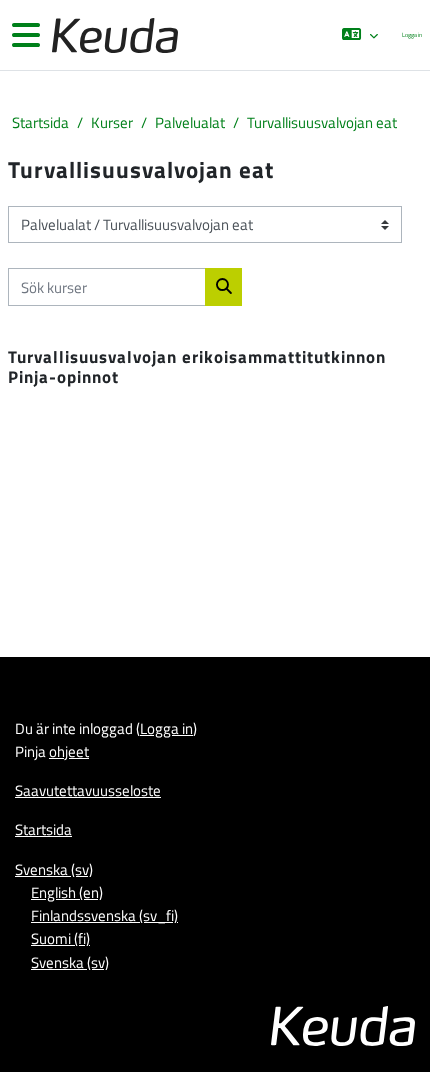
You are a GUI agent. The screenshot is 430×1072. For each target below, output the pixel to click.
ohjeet (69, 751)
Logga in (412, 34)
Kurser (112, 122)
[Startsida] (113, 35)
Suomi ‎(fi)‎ (60, 938)
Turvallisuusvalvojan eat (322, 122)
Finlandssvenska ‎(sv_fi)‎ (104, 915)
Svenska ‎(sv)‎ (54, 869)
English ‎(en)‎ (67, 892)
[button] (359, 35)
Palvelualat (190, 122)
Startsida (40, 122)
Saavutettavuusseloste (88, 790)
